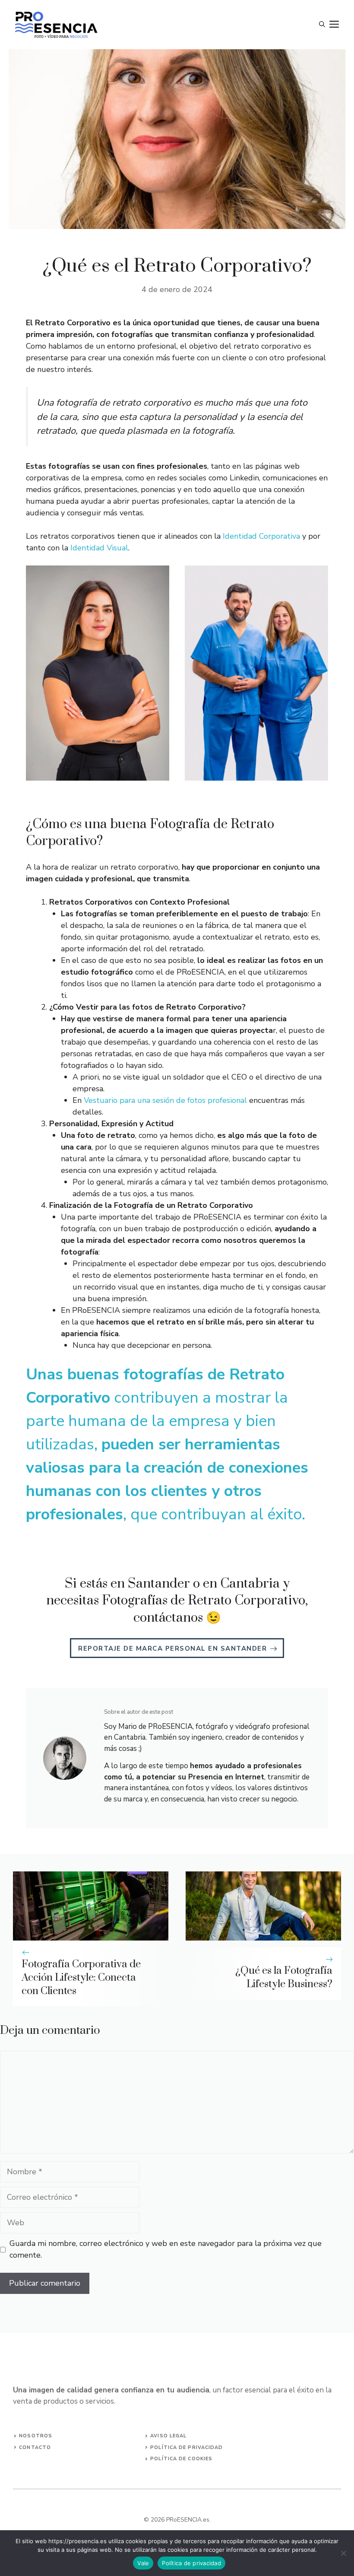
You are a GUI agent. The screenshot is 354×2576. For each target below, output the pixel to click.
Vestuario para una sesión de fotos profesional (165, 1100)
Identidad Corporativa (261, 536)
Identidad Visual (99, 548)
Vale (143, 2563)
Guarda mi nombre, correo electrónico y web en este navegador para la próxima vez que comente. (166, 2249)
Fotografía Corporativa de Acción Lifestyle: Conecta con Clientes (81, 1978)
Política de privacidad (191, 2563)
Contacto (35, 2447)
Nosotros (36, 2436)
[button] (322, 25)
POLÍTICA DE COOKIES (181, 2459)
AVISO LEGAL (168, 2436)
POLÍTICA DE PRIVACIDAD (186, 2447)
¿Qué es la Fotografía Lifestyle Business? (284, 1977)
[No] (343, 2553)
